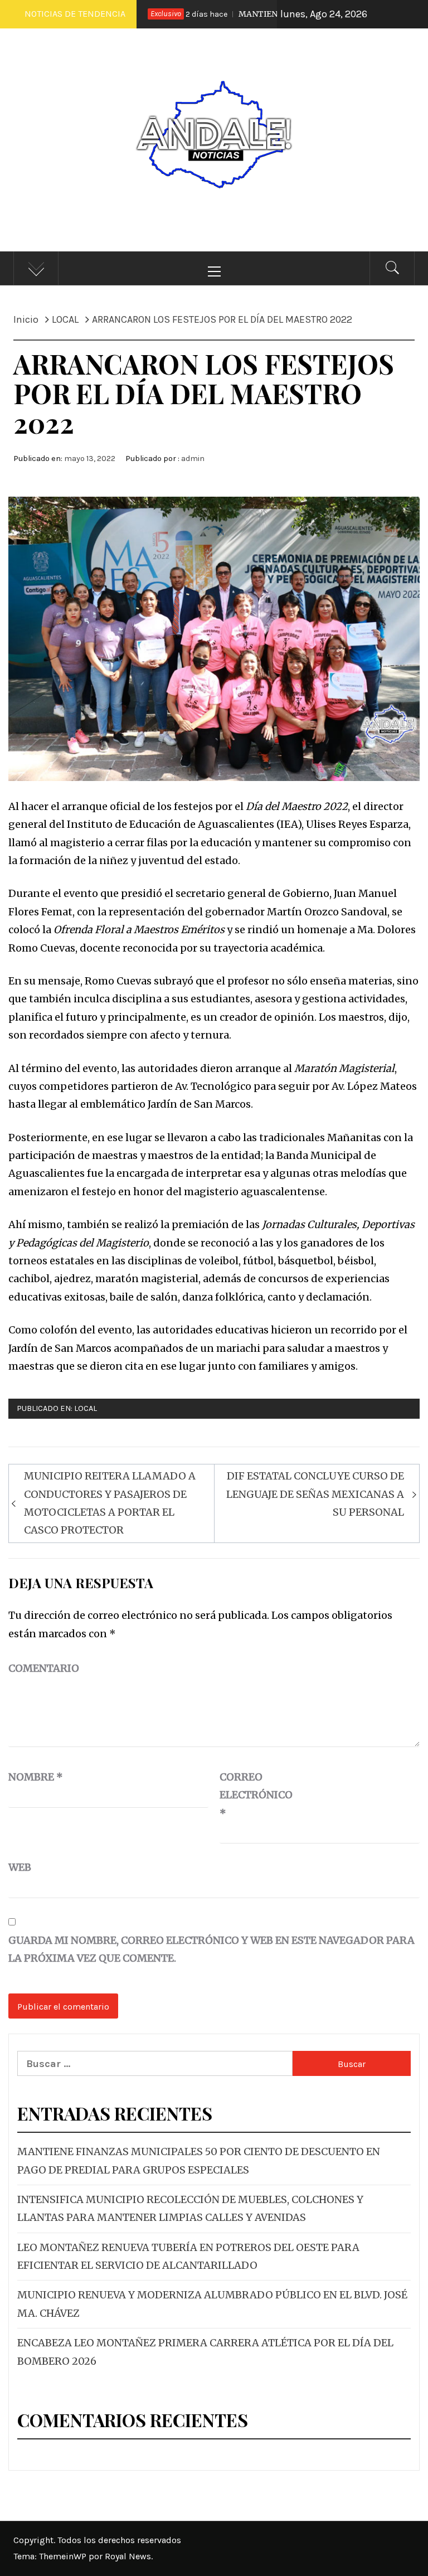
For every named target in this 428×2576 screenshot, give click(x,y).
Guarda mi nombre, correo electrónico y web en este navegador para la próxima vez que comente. (211, 1949)
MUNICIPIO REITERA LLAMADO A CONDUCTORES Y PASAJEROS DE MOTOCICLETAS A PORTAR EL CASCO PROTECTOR (110, 1503)
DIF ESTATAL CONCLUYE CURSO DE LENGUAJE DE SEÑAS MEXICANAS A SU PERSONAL (315, 1494)
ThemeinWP (64, 2556)
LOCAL (86, 1408)
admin (193, 459)
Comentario (44, 1668)
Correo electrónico (247, 1795)
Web (20, 1867)
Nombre (36, 1777)
